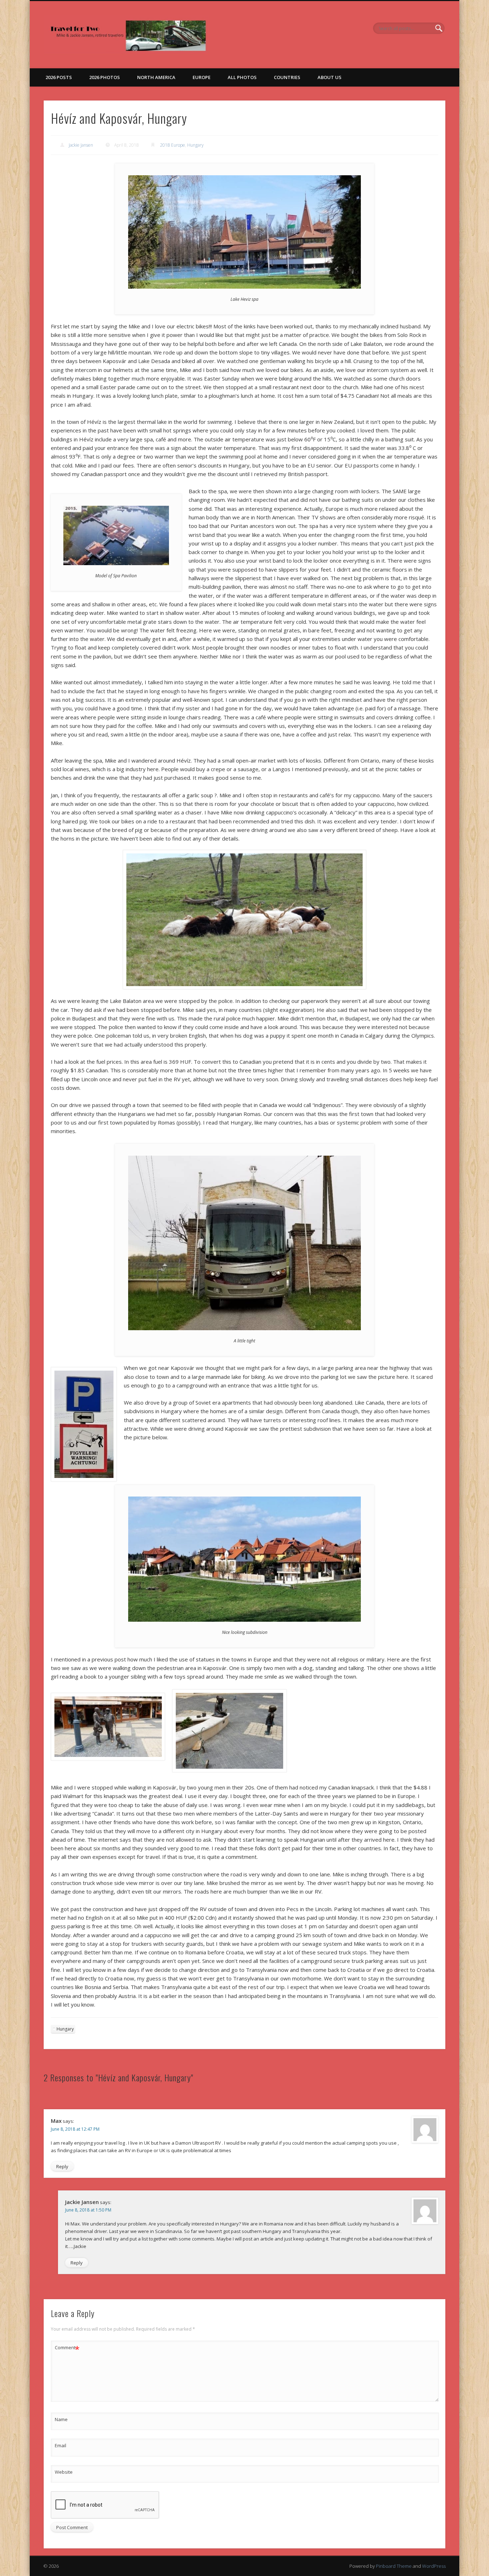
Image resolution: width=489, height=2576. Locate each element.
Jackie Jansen (81, 145)
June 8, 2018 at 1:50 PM (88, 2210)
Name (61, 2419)
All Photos (242, 77)
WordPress (434, 2566)
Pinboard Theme (394, 2566)
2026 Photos (105, 77)
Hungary (195, 145)
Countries (287, 77)
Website (64, 2472)
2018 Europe (173, 145)
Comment (67, 2349)
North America (156, 77)
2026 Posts (59, 77)
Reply (62, 2166)
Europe (202, 77)
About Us (330, 77)
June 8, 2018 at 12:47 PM (75, 2129)
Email (60, 2445)
